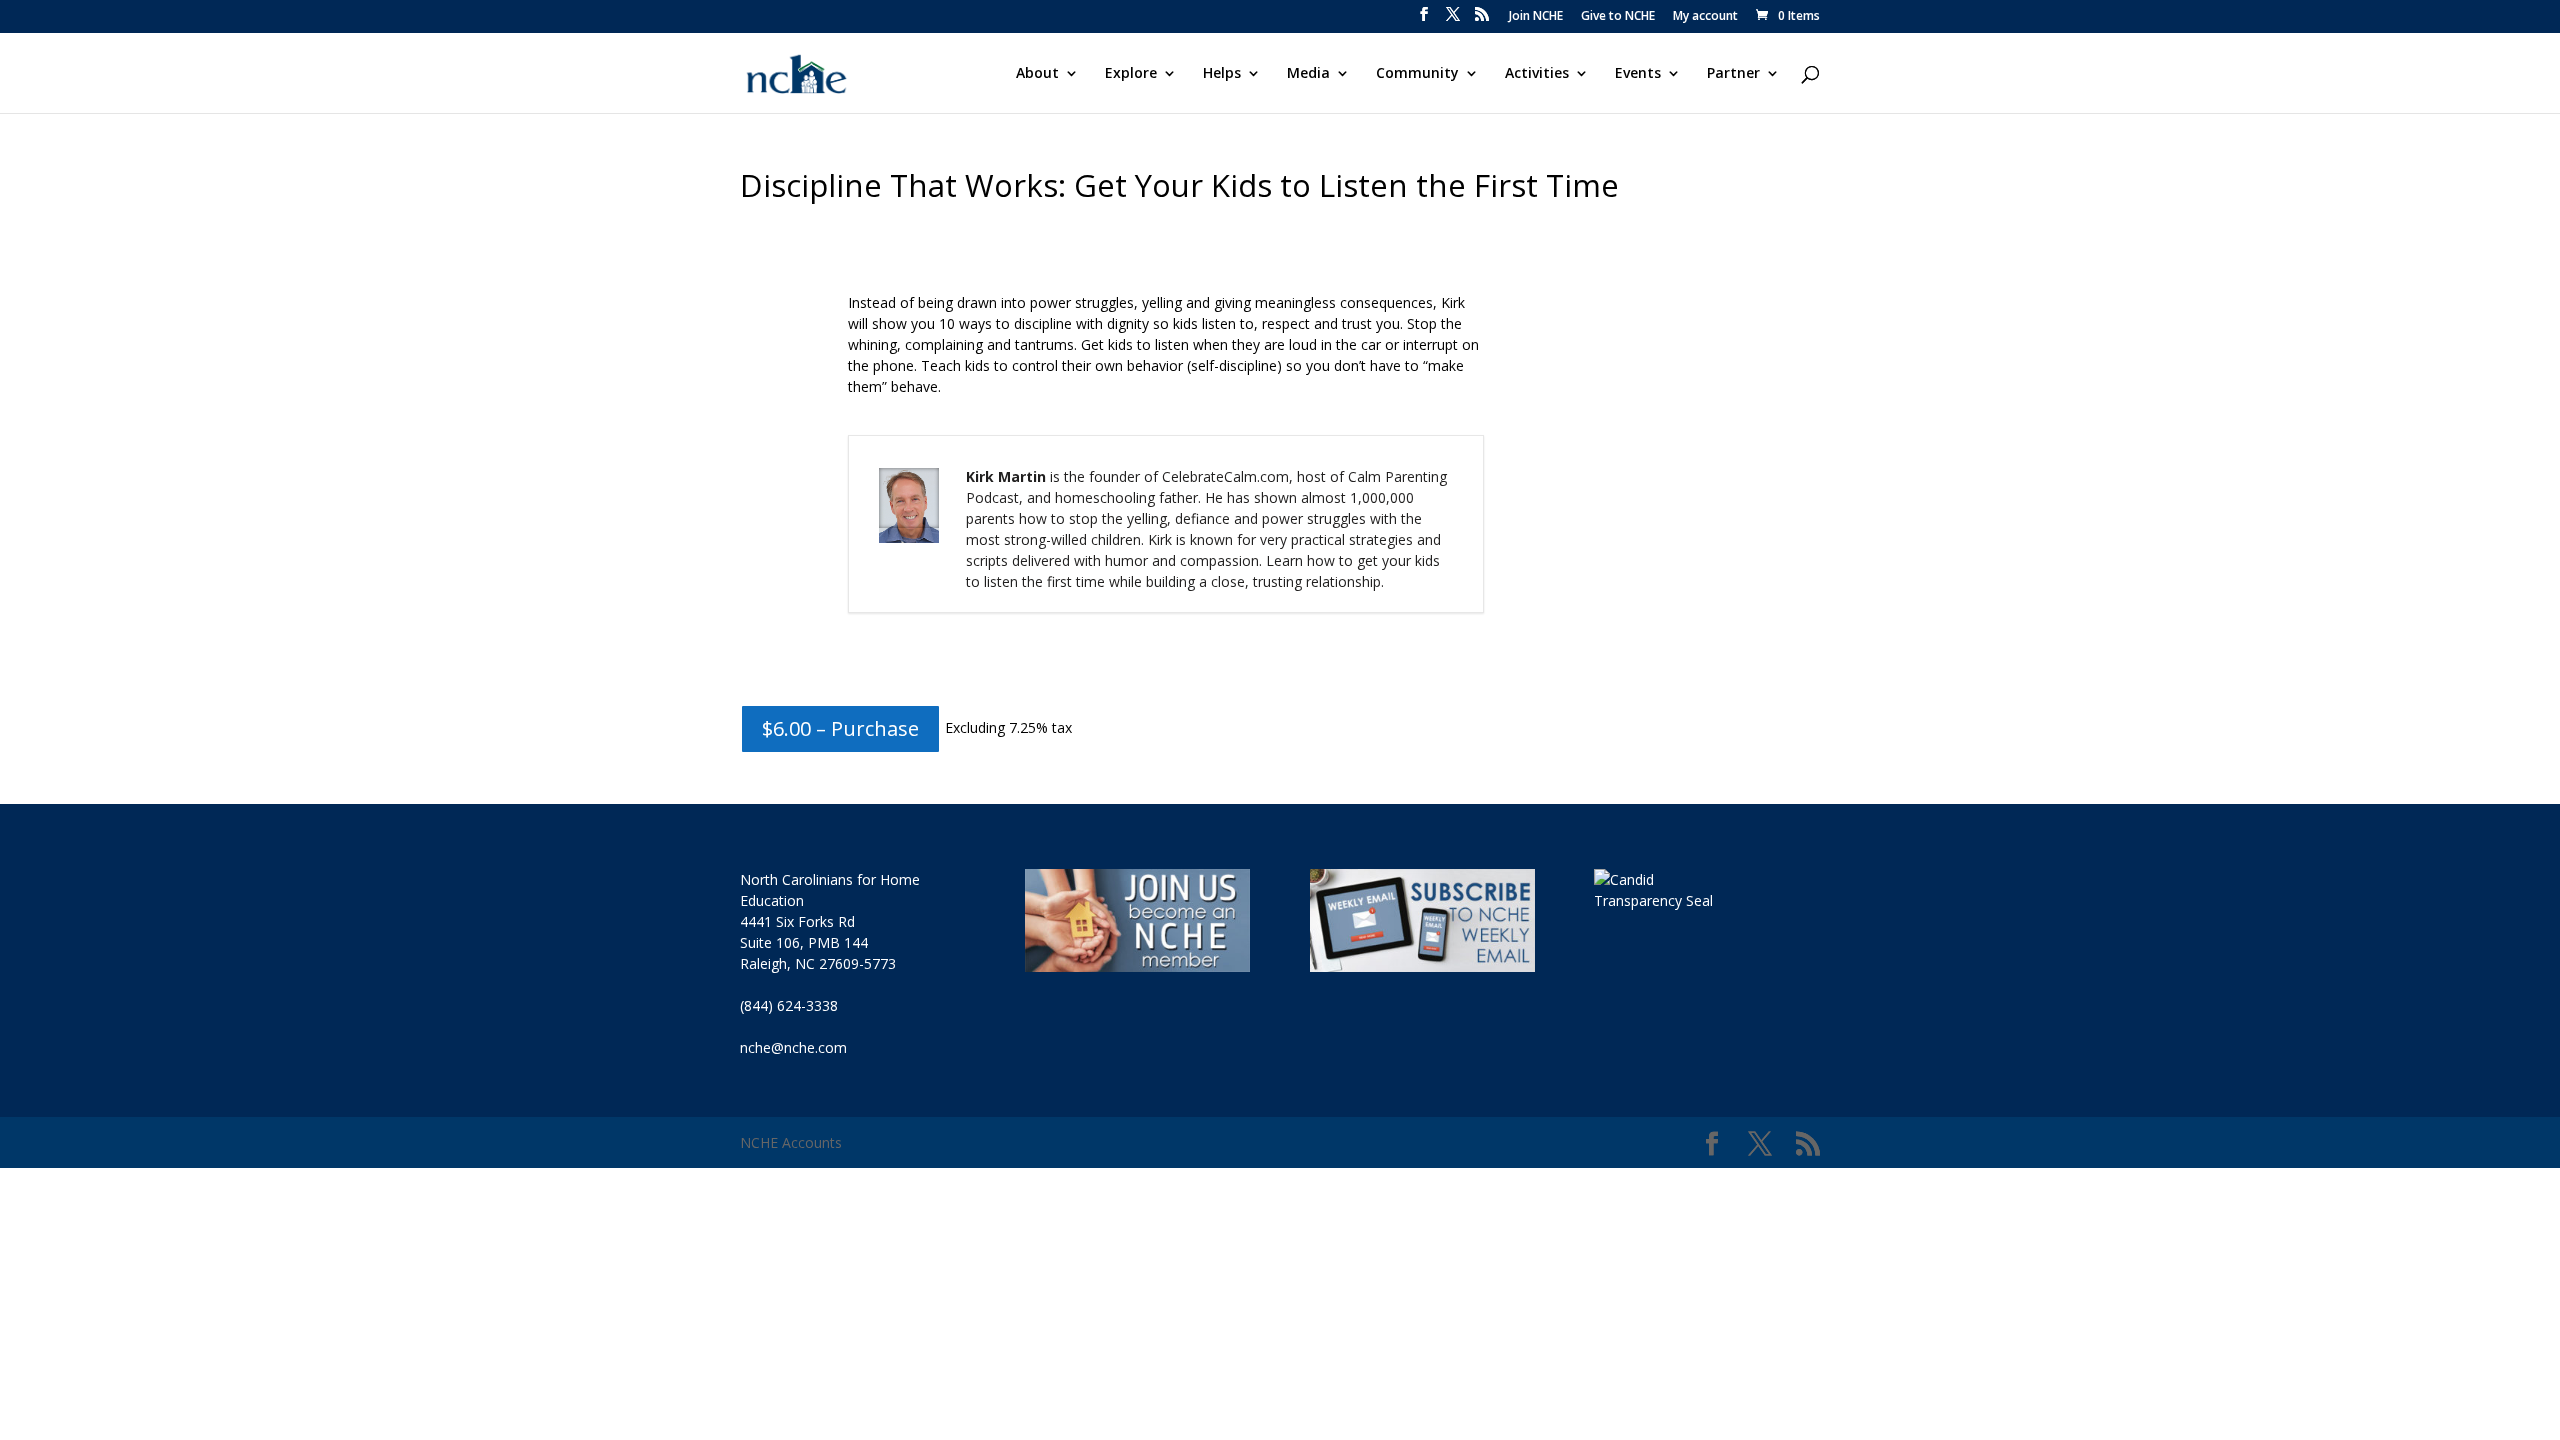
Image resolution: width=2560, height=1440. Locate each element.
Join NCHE (1536, 17)
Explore (1131, 74)
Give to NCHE (1618, 17)
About (1037, 74)
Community (1417, 74)
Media (1308, 74)
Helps (1222, 74)
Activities (1537, 74)
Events (1638, 74)
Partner (1733, 74)
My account (1705, 17)
